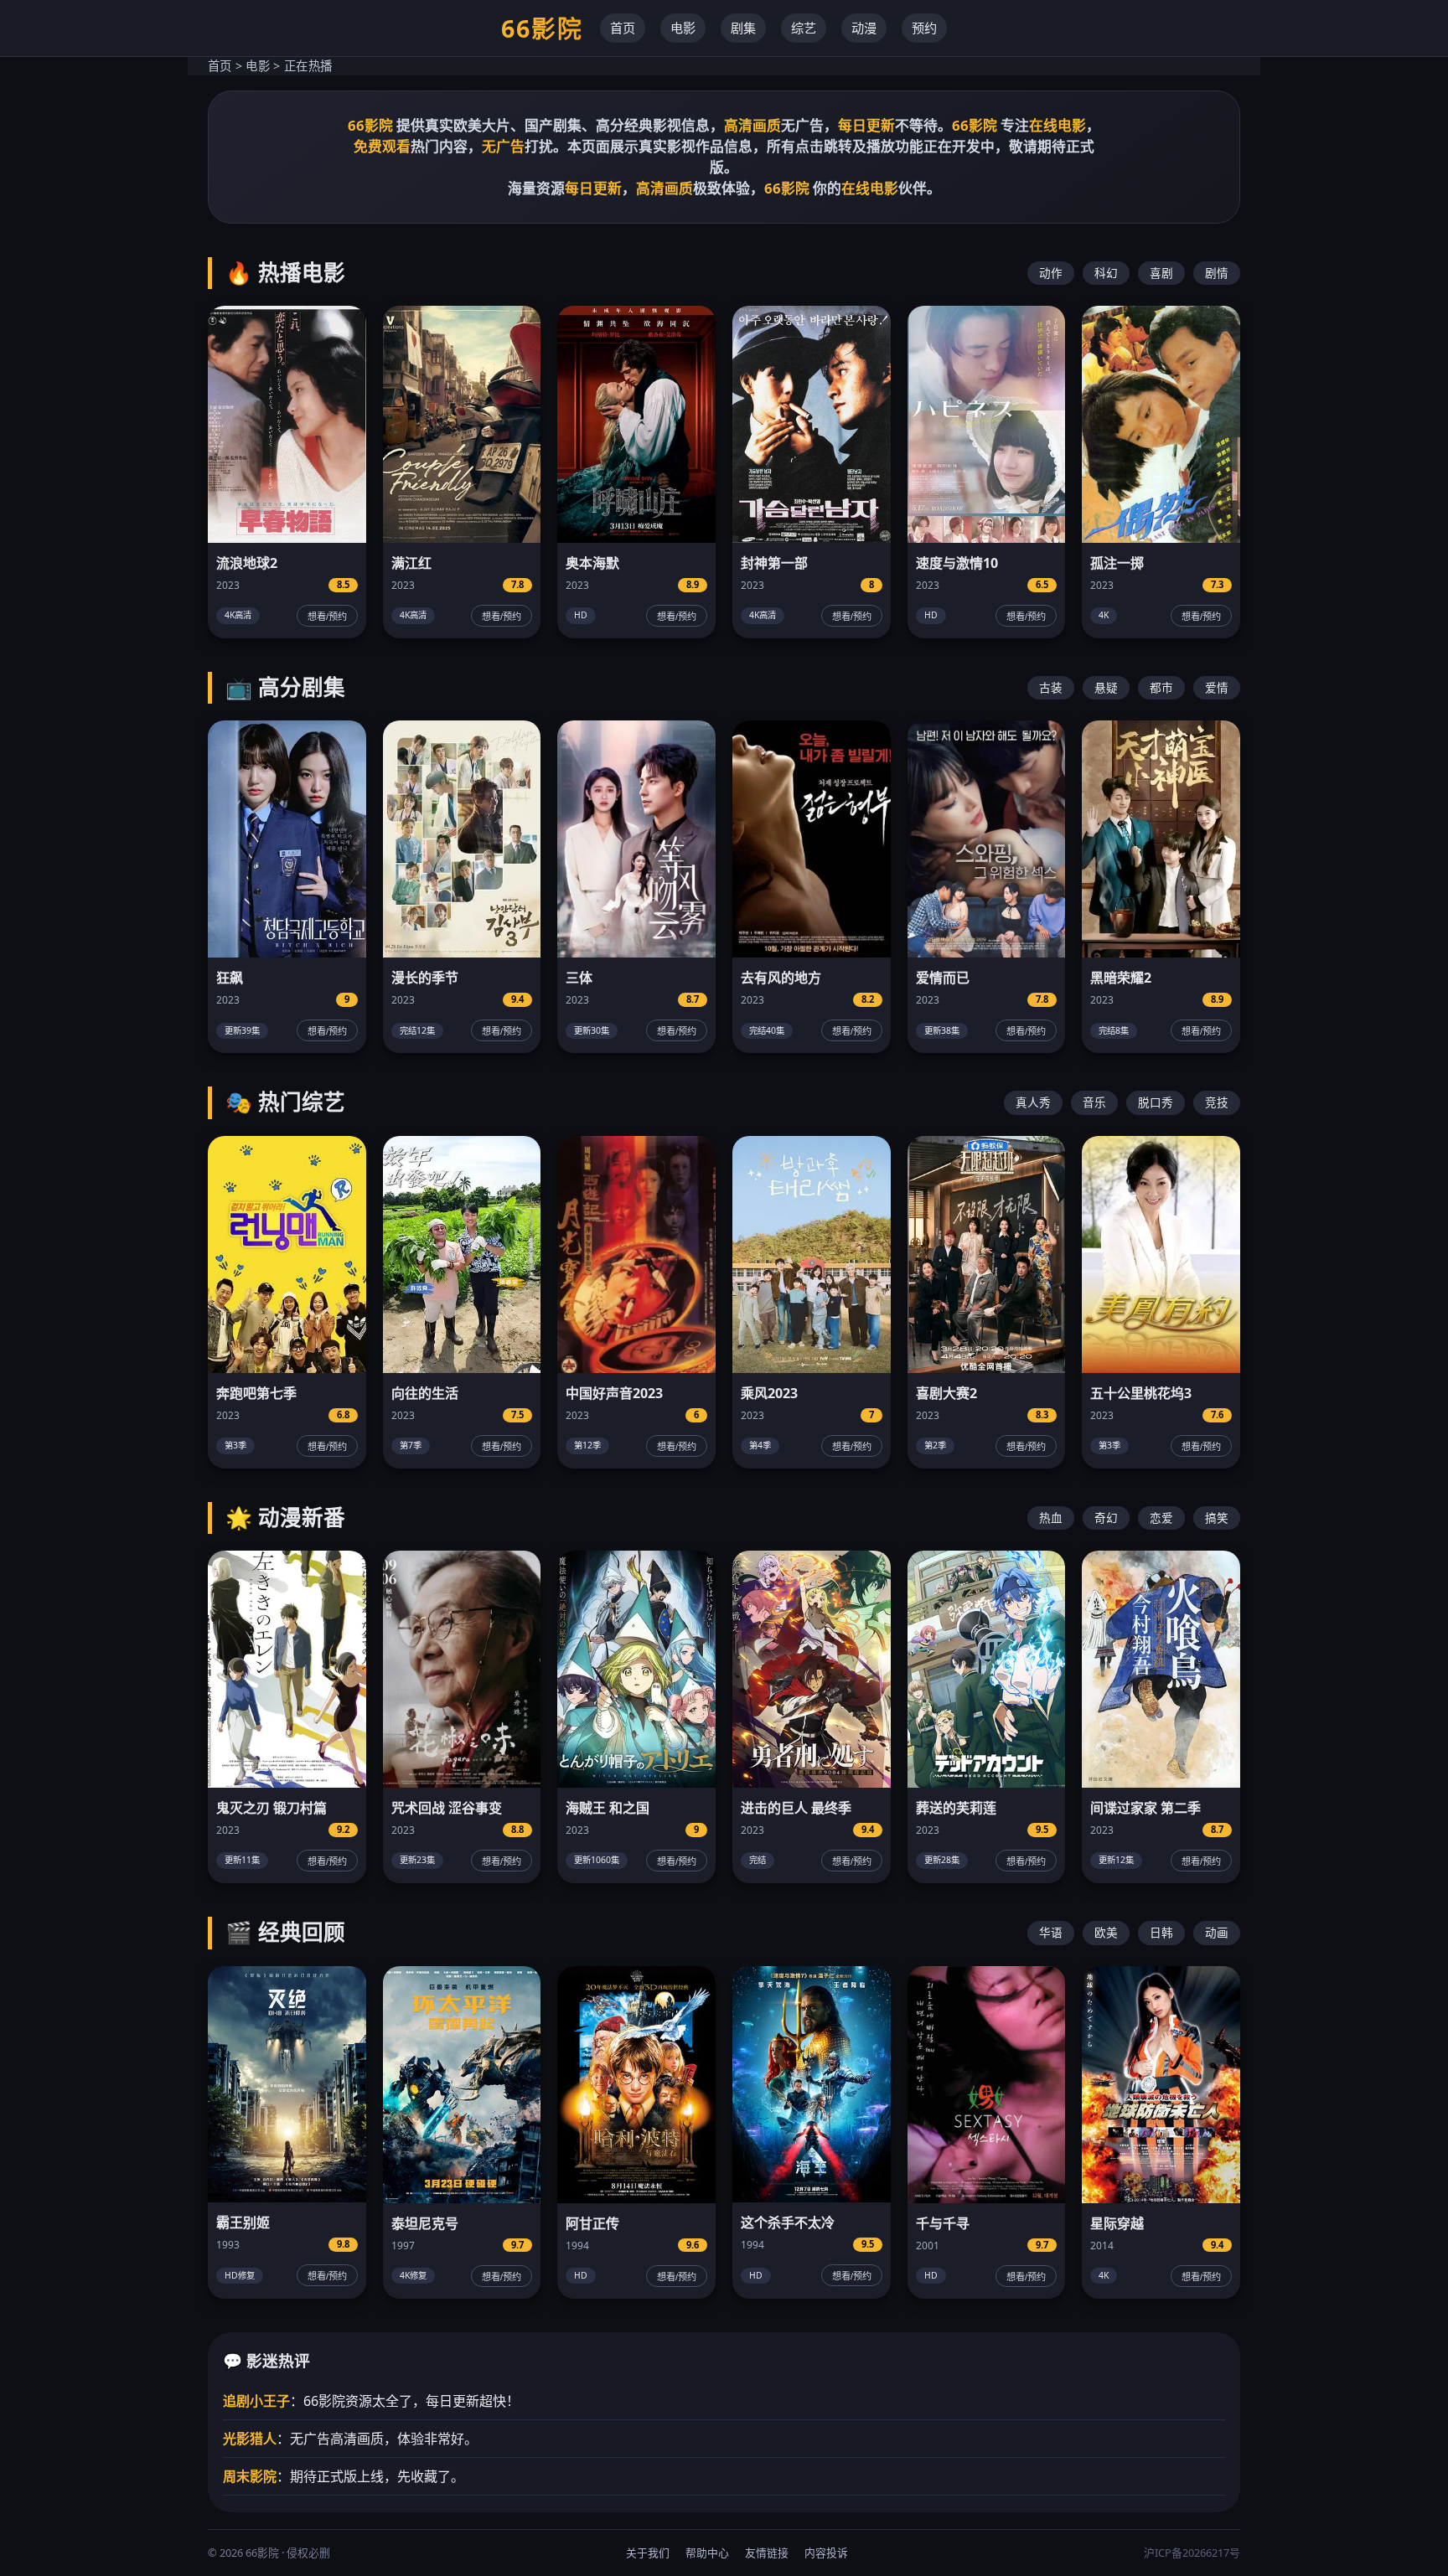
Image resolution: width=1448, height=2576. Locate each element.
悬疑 (1106, 687)
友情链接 (767, 2553)
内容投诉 (826, 2553)
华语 (1051, 1932)
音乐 (1094, 1102)
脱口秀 (1156, 1102)
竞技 (1217, 1102)
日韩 (1161, 1932)
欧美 (1106, 1932)
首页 (623, 28)
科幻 (1106, 273)
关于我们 (648, 2553)
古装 (1051, 687)
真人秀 (1033, 1102)
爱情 (1217, 687)
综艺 (804, 28)
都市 (1161, 687)
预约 (924, 28)
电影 (683, 28)
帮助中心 (707, 2553)
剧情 (1217, 273)
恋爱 (1161, 1518)
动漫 (864, 28)
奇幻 (1106, 1518)
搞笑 (1217, 1518)
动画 (1217, 1932)
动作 (1051, 273)
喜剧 (1161, 273)
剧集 (743, 28)
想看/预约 (327, 617)
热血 (1051, 1518)
